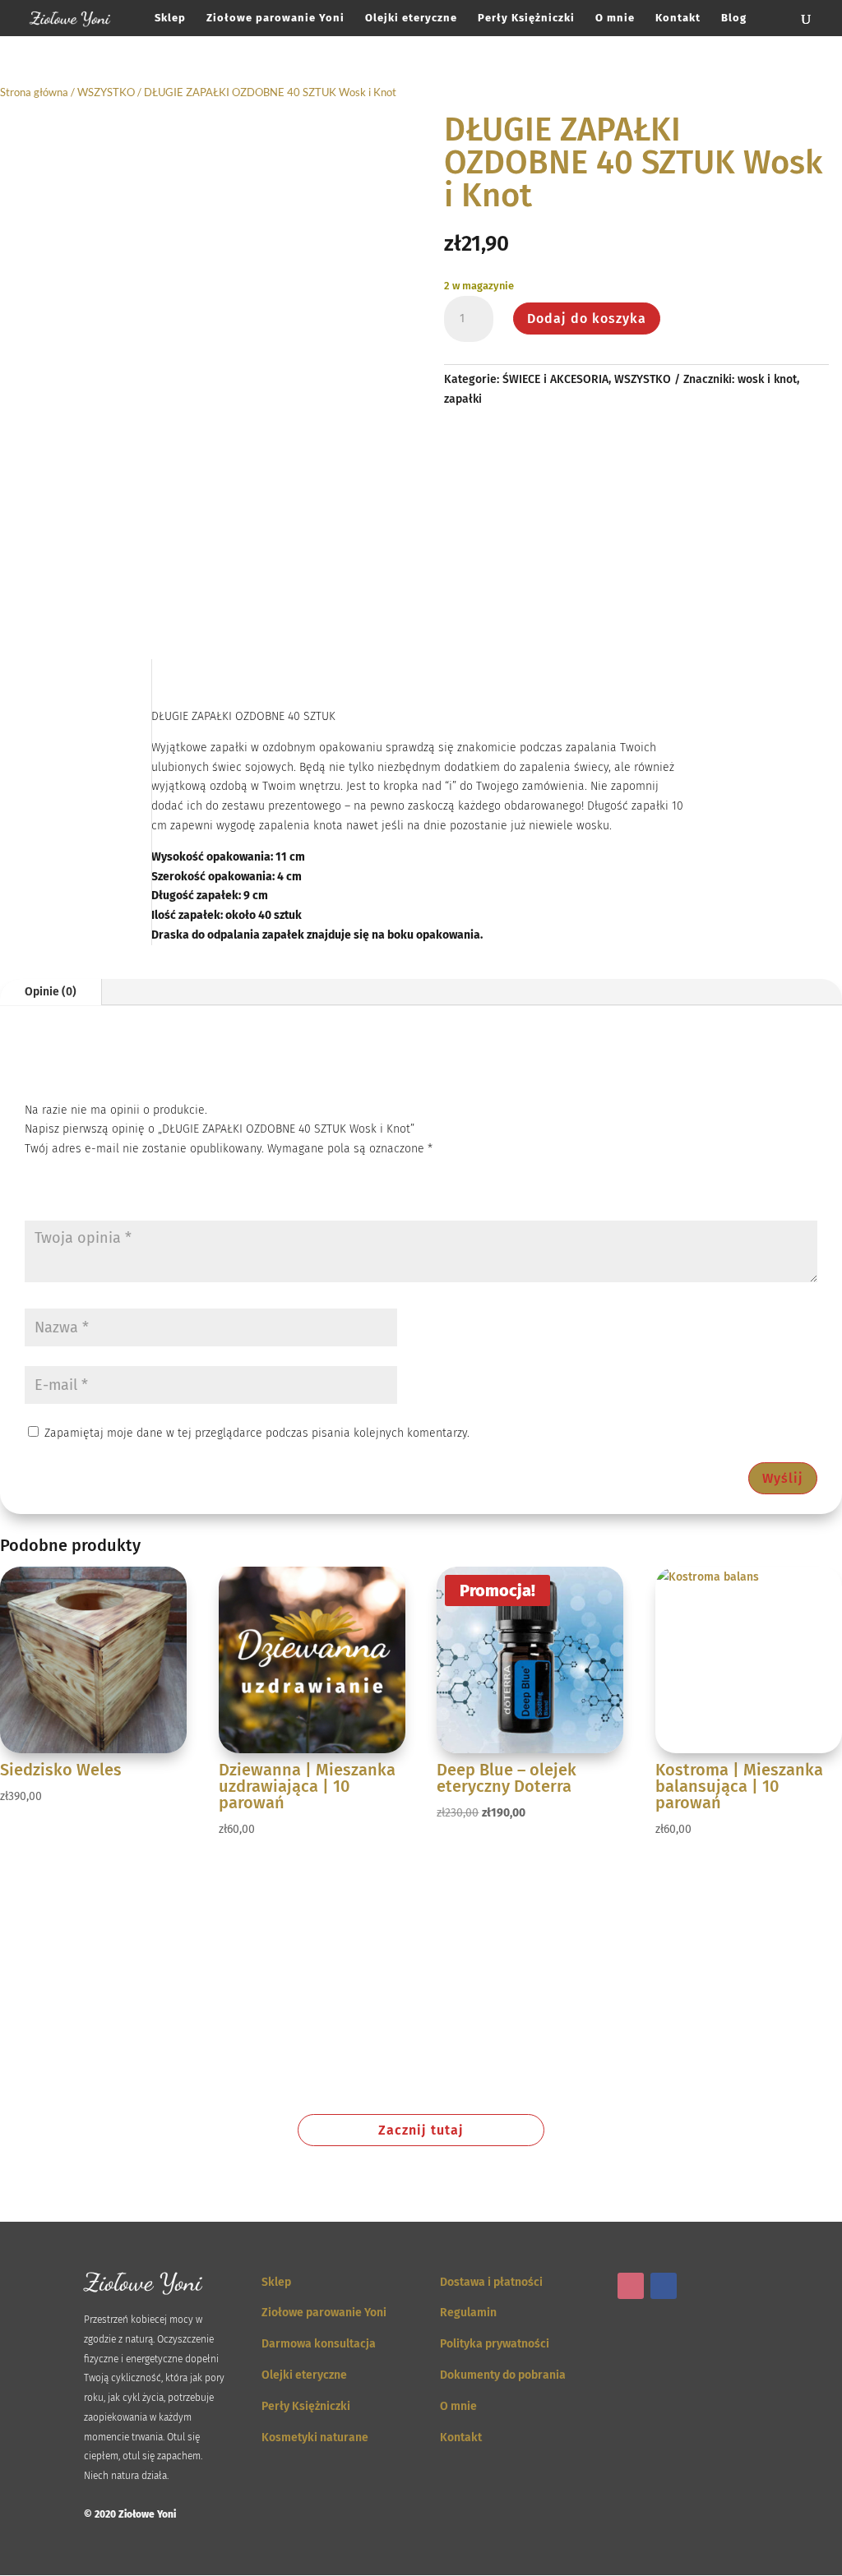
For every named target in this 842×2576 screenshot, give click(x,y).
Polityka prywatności (495, 2344)
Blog (734, 18)
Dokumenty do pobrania (503, 2375)
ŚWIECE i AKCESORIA (555, 379)
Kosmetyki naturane (315, 2438)
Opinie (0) (51, 992)
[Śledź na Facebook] (664, 2286)
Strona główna (34, 92)
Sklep (170, 18)
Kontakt (678, 18)
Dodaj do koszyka (587, 319)
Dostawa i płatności (491, 2282)
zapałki (463, 399)
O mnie (615, 18)
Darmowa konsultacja (319, 2344)
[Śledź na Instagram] (631, 2286)
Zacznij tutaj (421, 2130)
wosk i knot (767, 379)
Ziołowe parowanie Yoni (275, 18)
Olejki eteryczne (411, 18)
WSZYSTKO (106, 92)
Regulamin (468, 2313)
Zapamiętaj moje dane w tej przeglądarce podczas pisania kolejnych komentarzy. (257, 1433)
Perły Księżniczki (526, 18)
